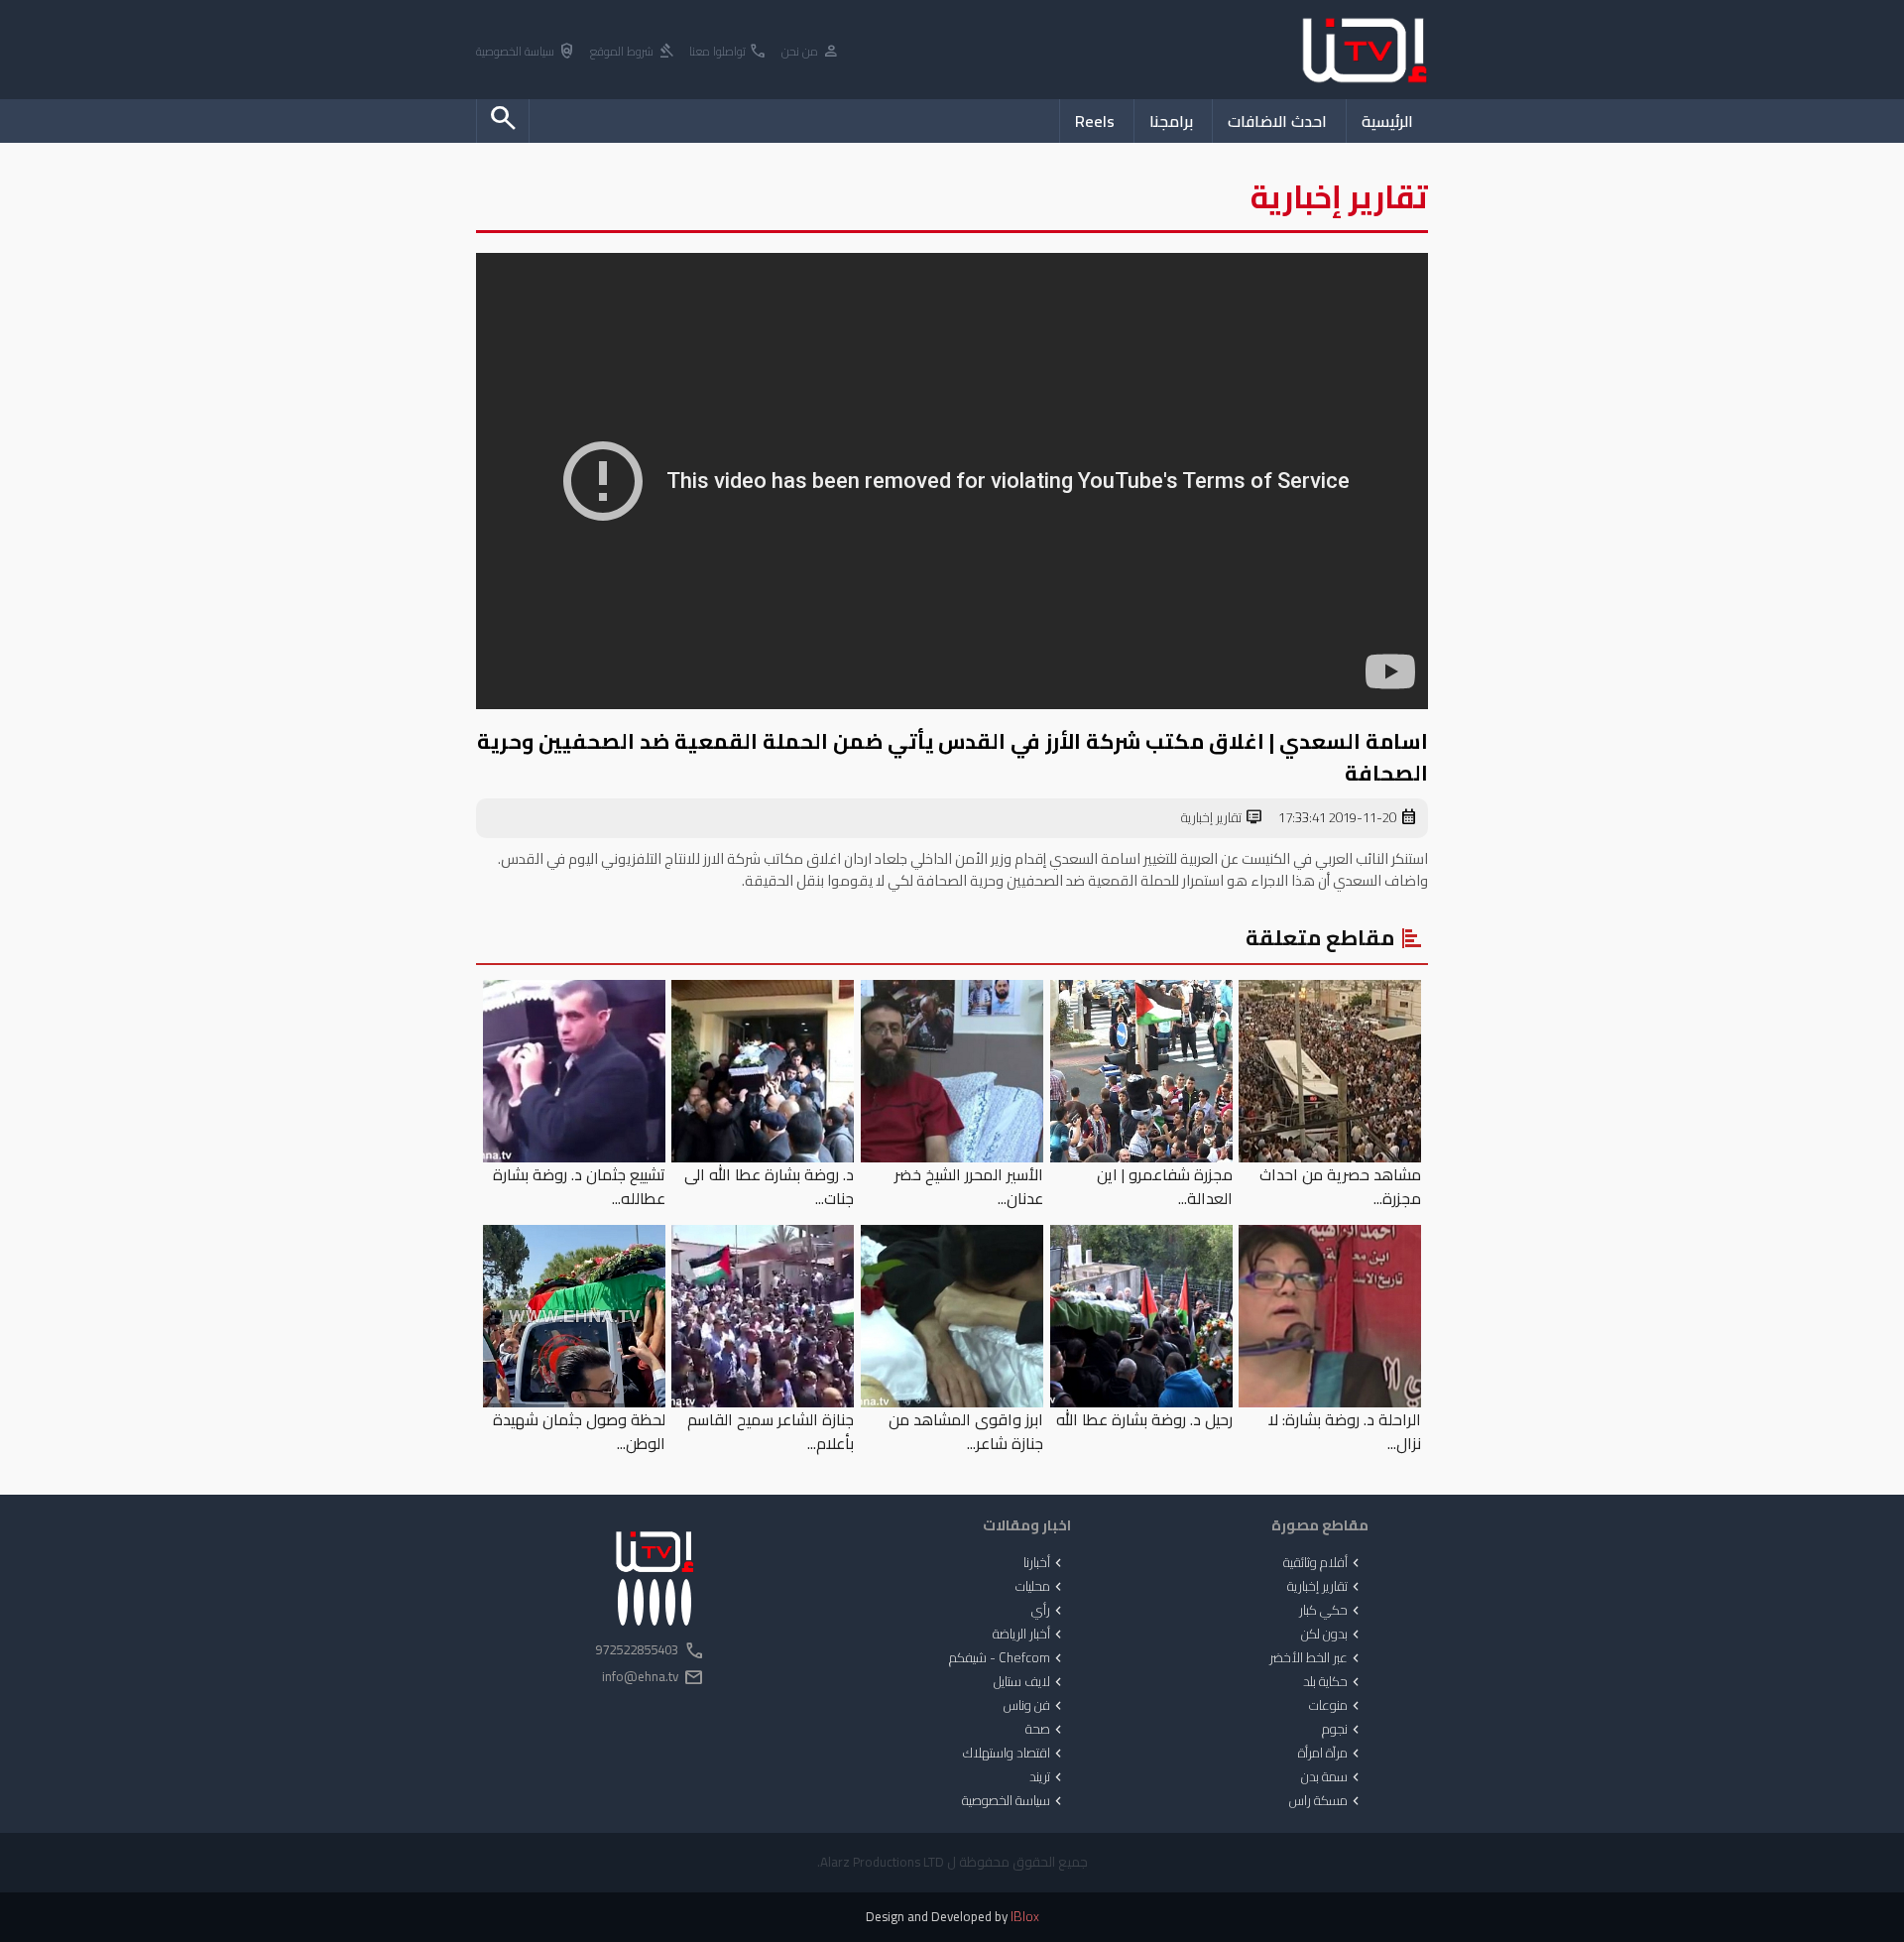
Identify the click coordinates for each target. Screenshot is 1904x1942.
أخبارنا (1045, 1563)
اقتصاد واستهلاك (1014, 1754)
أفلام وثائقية (1323, 1563)
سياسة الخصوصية (526, 52)
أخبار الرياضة (1029, 1635)
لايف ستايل (1030, 1682)
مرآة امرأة (1331, 1754)
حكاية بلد (1333, 1682)
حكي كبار (1331, 1611)
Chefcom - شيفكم (1008, 1658)
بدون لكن (1332, 1635)
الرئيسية (1387, 121)
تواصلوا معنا (728, 52)
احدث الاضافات (1277, 121)
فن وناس (1035, 1706)
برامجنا (1171, 121)
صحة (1046, 1730)
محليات (1041, 1587)
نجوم (1343, 1730)
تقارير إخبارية (1222, 818)
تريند (1048, 1777)
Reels (1095, 121)
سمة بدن (1332, 1777)
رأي (1049, 1611)
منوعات (1336, 1706)
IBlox (1025, 1917)
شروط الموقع (633, 52)
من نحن (811, 52)
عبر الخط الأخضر (1316, 1658)
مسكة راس (1326, 1801)
